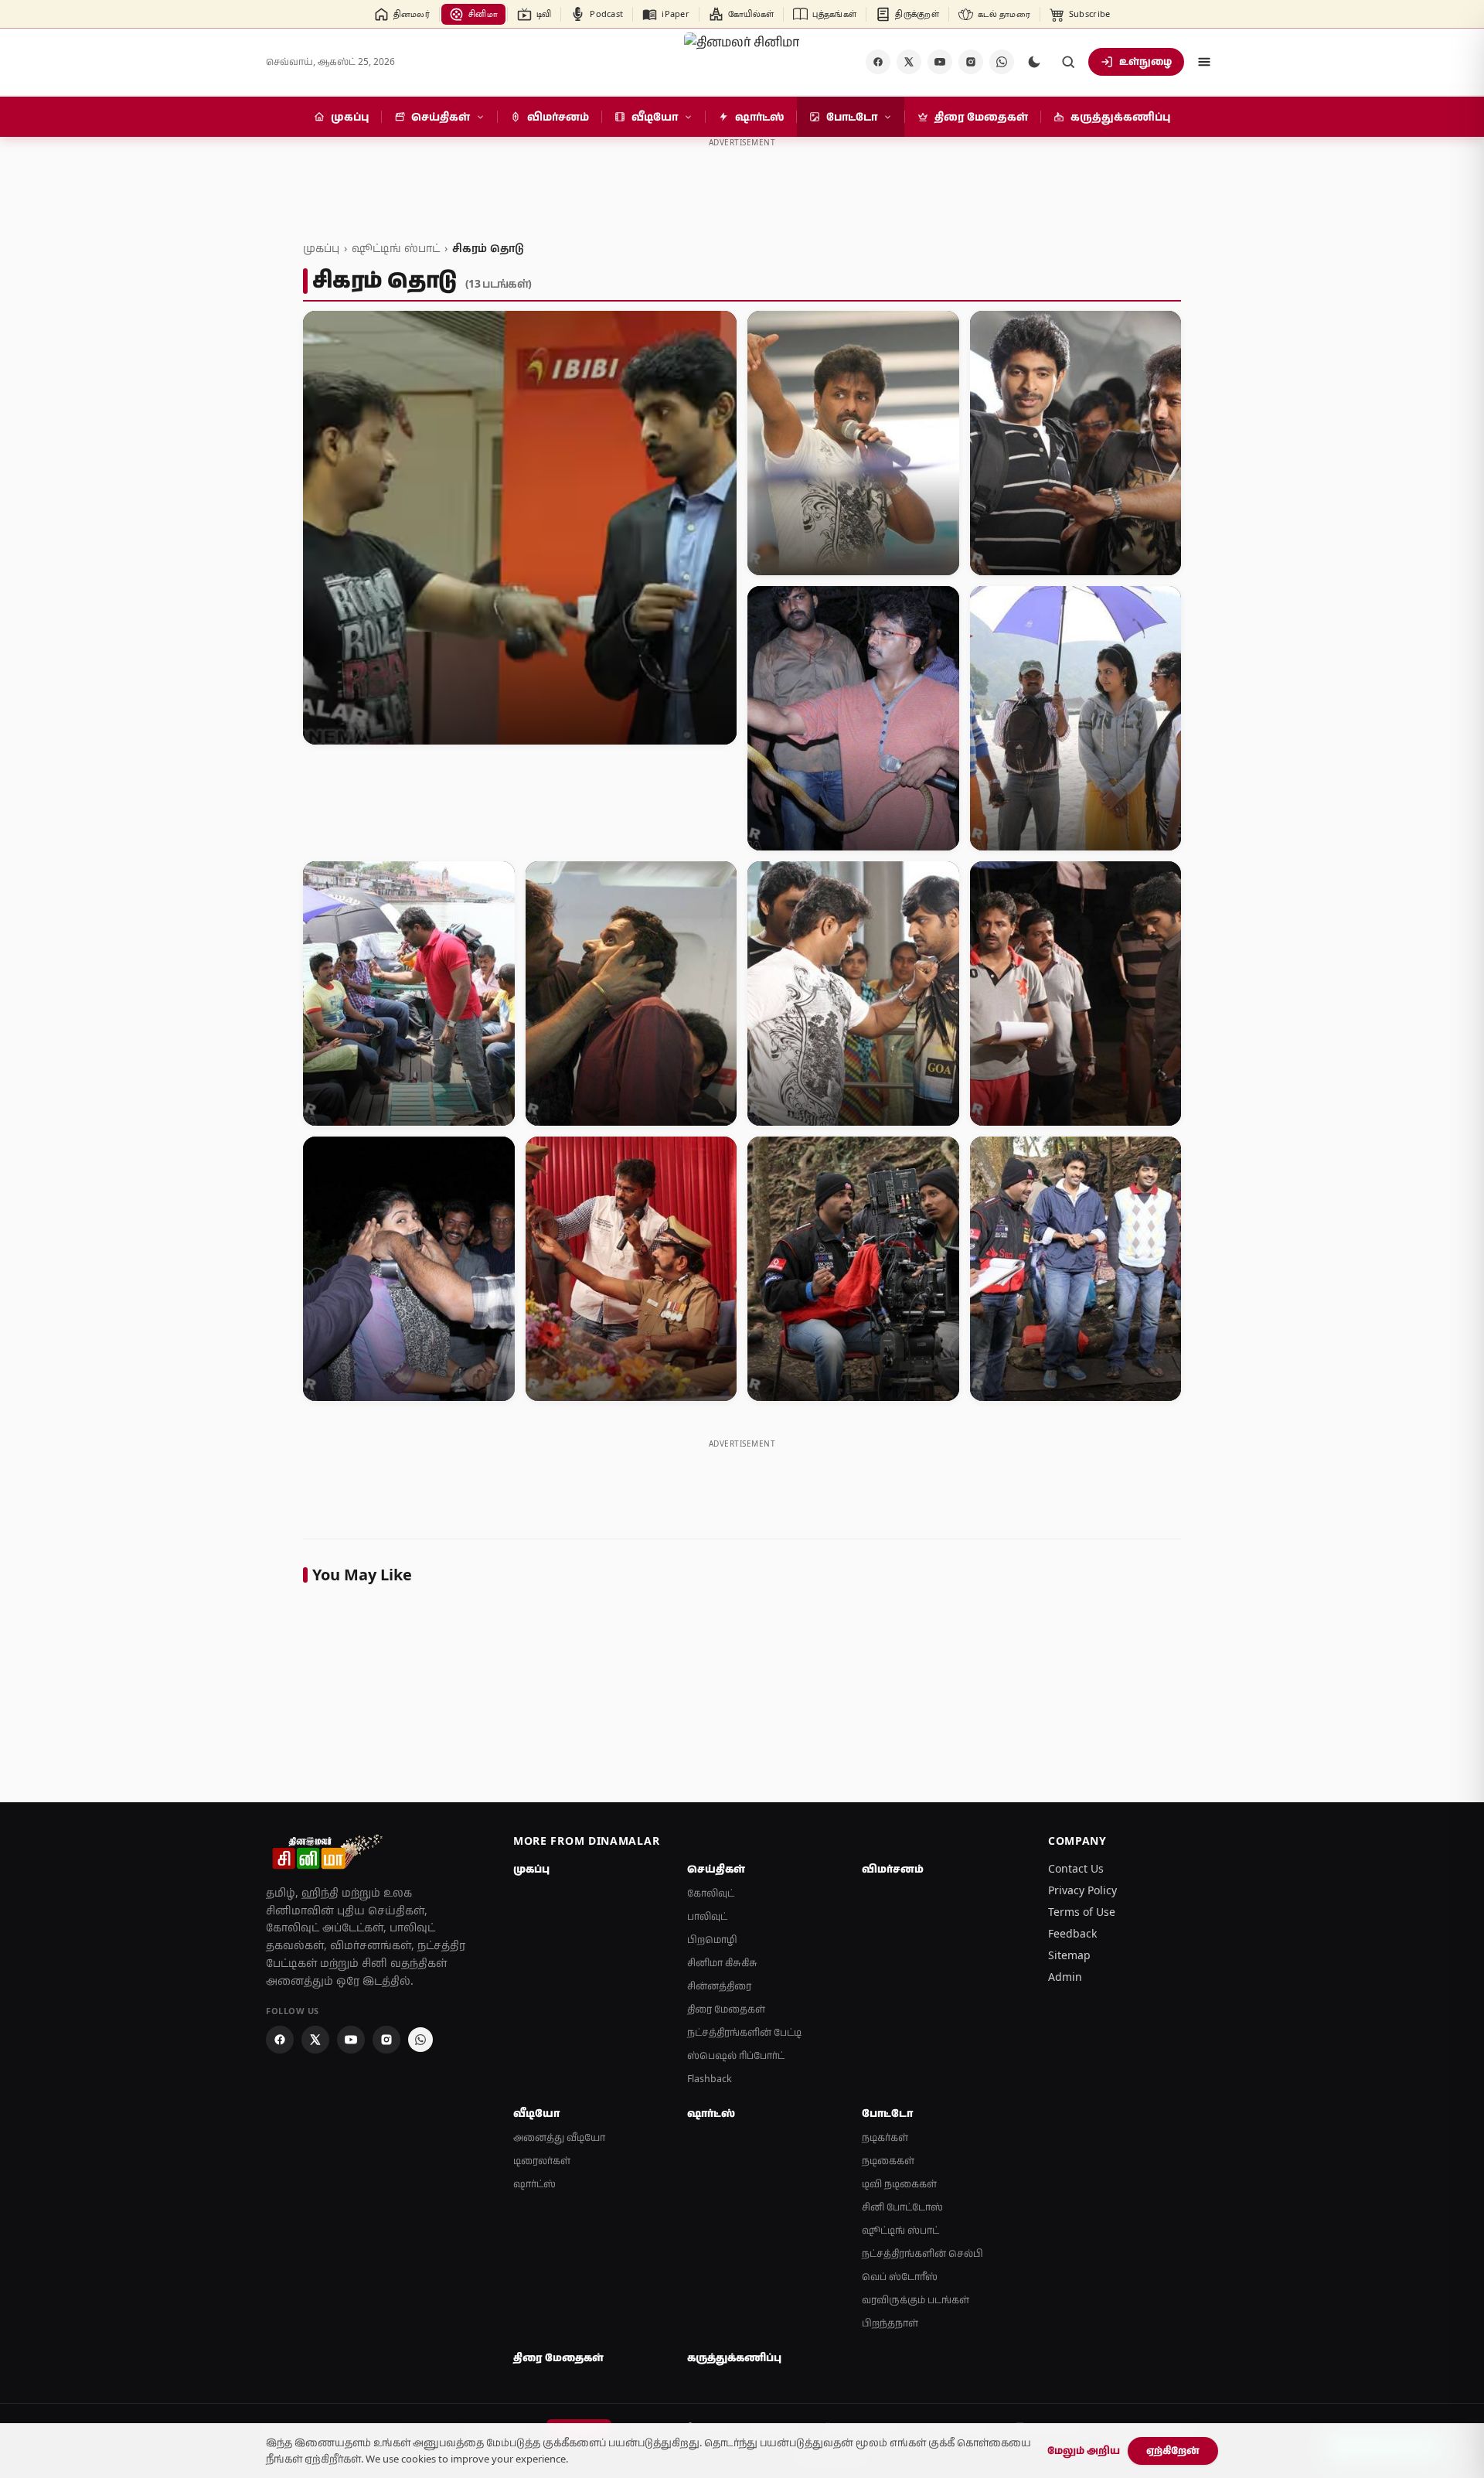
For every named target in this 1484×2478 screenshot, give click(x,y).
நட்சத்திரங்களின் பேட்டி (744, 2032)
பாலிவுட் (707, 1916)
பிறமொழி (712, 1939)
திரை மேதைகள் (726, 2009)
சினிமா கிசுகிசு (722, 1963)
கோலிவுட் (711, 1893)
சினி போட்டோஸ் (902, 2207)
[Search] (1068, 62)
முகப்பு (321, 248)
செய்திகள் (716, 1869)
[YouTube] (940, 62)
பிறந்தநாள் (890, 2323)
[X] (909, 62)
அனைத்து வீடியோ (559, 2137)
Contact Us (1076, 1868)
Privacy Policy (1082, 1890)
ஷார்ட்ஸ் (534, 2184)
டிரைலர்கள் (542, 2161)
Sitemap (1069, 1955)
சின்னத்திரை (719, 1986)
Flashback (710, 2079)
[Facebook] (878, 62)
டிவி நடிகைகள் (899, 2184)
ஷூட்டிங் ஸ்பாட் (396, 248)
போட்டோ (887, 2113)
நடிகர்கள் (885, 2137)
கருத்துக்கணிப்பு (734, 2357)
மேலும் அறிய (1084, 2450)
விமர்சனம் (893, 1869)
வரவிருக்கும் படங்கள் (916, 2300)
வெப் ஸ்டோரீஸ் (900, 2277)
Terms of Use (1082, 1912)
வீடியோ (536, 2113)
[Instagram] (971, 62)
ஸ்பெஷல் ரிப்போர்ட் (736, 2055)
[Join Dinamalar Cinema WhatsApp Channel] (1002, 62)
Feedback (1072, 1933)
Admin (1065, 1977)
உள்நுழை (1145, 61)
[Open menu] (1204, 62)
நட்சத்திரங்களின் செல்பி (922, 2253)
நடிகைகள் (888, 2161)
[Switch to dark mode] (1034, 62)
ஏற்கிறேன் (1173, 2450)
